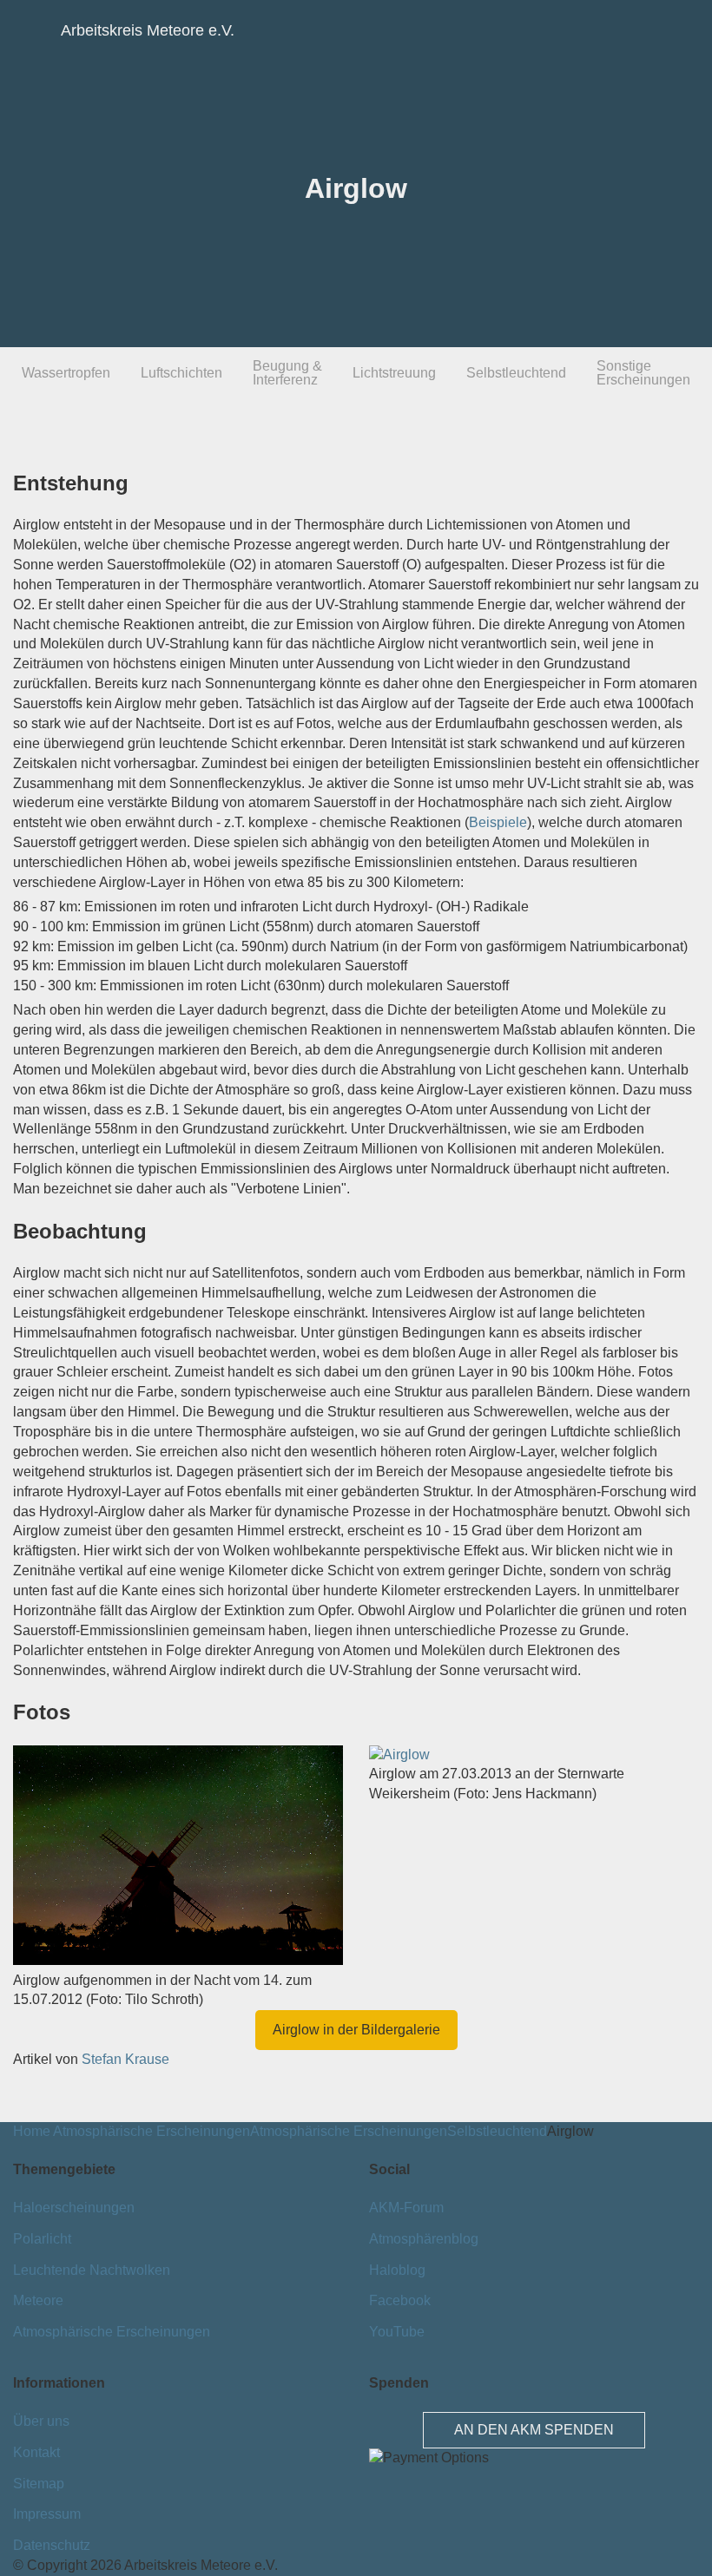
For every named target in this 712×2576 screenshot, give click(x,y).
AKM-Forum (406, 2208)
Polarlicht (42, 2239)
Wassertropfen (66, 373)
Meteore (38, 2300)
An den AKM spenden (534, 2430)
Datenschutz (52, 2545)
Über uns (41, 2421)
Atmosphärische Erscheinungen (152, 2131)
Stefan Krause (125, 2059)
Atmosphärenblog (424, 2239)
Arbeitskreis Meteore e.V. (91, 30)
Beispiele (498, 822)
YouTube (397, 2332)
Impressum (47, 2514)
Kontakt (36, 2452)
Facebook (400, 2300)
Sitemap (39, 2484)
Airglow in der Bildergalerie (356, 2030)
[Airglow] (178, 1960)
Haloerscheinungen (74, 2208)
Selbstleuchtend (516, 373)
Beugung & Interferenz (287, 373)
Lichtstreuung (394, 373)
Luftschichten (181, 373)
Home (32, 2131)
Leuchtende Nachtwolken (92, 2270)
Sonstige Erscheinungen (643, 373)
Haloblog (397, 2270)
